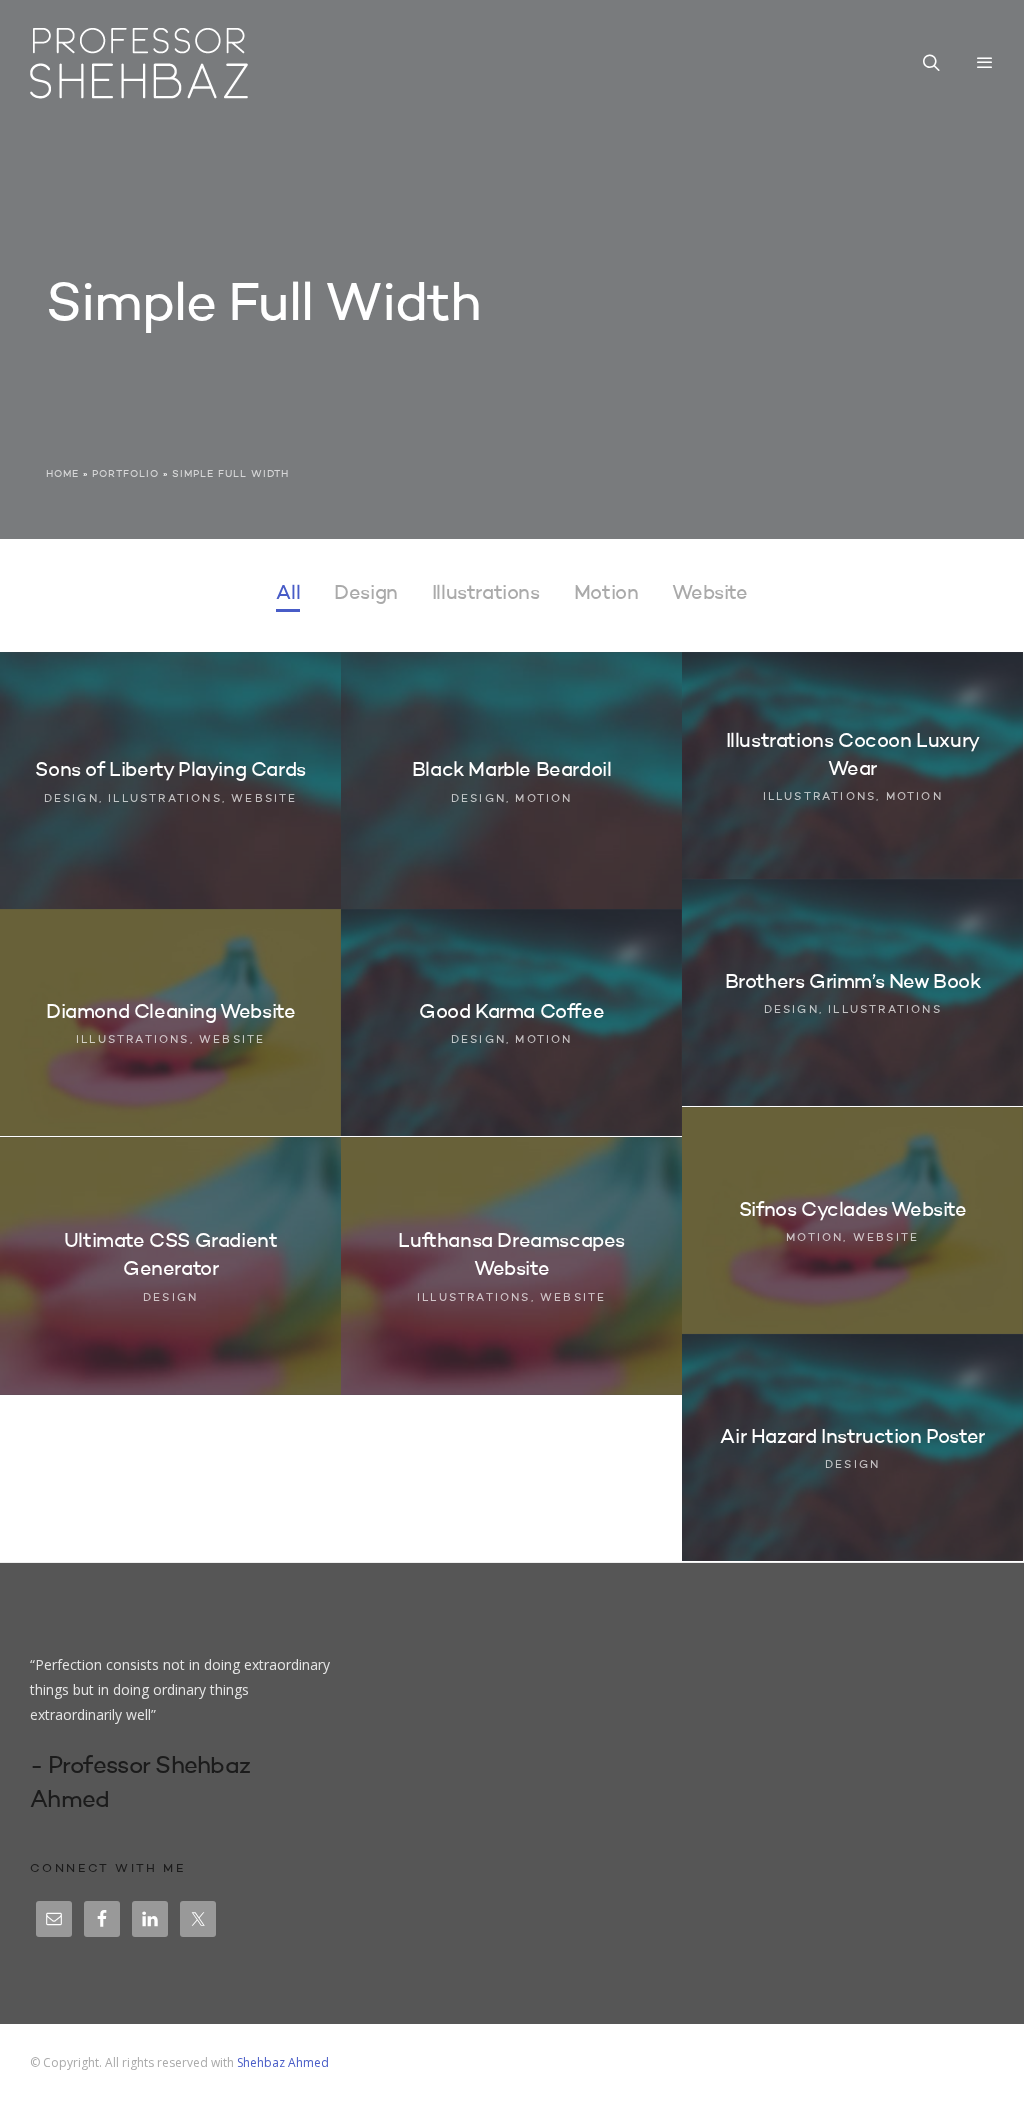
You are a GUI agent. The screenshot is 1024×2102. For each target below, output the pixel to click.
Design (366, 594)
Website (709, 594)
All (288, 594)
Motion (606, 594)
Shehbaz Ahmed (283, 2062)
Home (62, 474)
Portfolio (125, 474)
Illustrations (486, 594)
